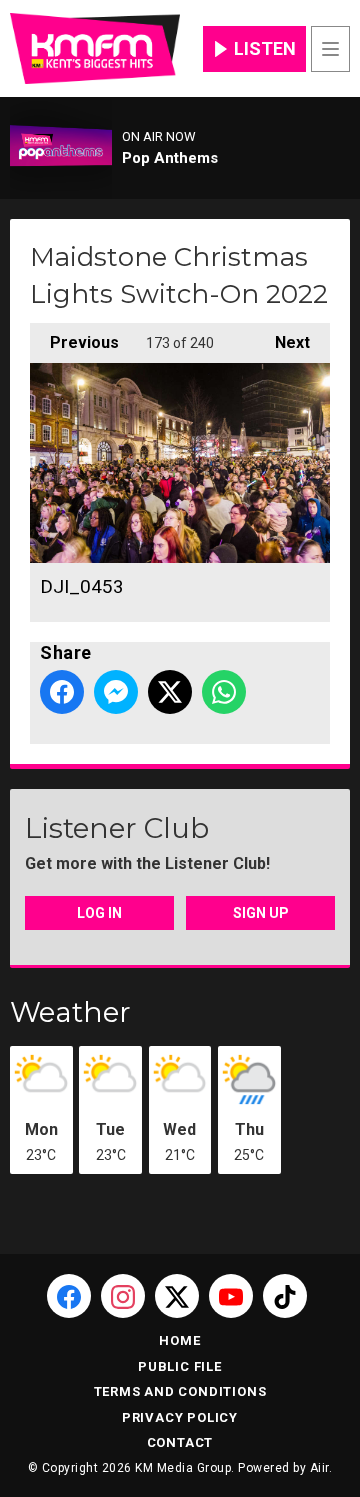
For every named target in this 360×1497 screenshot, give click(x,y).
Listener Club (117, 828)
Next (282, 342)
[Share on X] (170, 692)
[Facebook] (69, 1296)
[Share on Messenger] (116, 692)
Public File (180, 1366)
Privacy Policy (180, 1417)
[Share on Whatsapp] (224, 692)
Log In (99, 913)
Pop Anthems (170, 158)
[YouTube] (231, 1296)
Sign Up (261, 913)
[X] (177, 1296)
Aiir (319, 1468)
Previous (74, 342)
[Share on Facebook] (62, 692)
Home (179, 1340)
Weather (70, 1012)
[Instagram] (123, 1296)
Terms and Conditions (180, 1391)
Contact (180, 1442)
